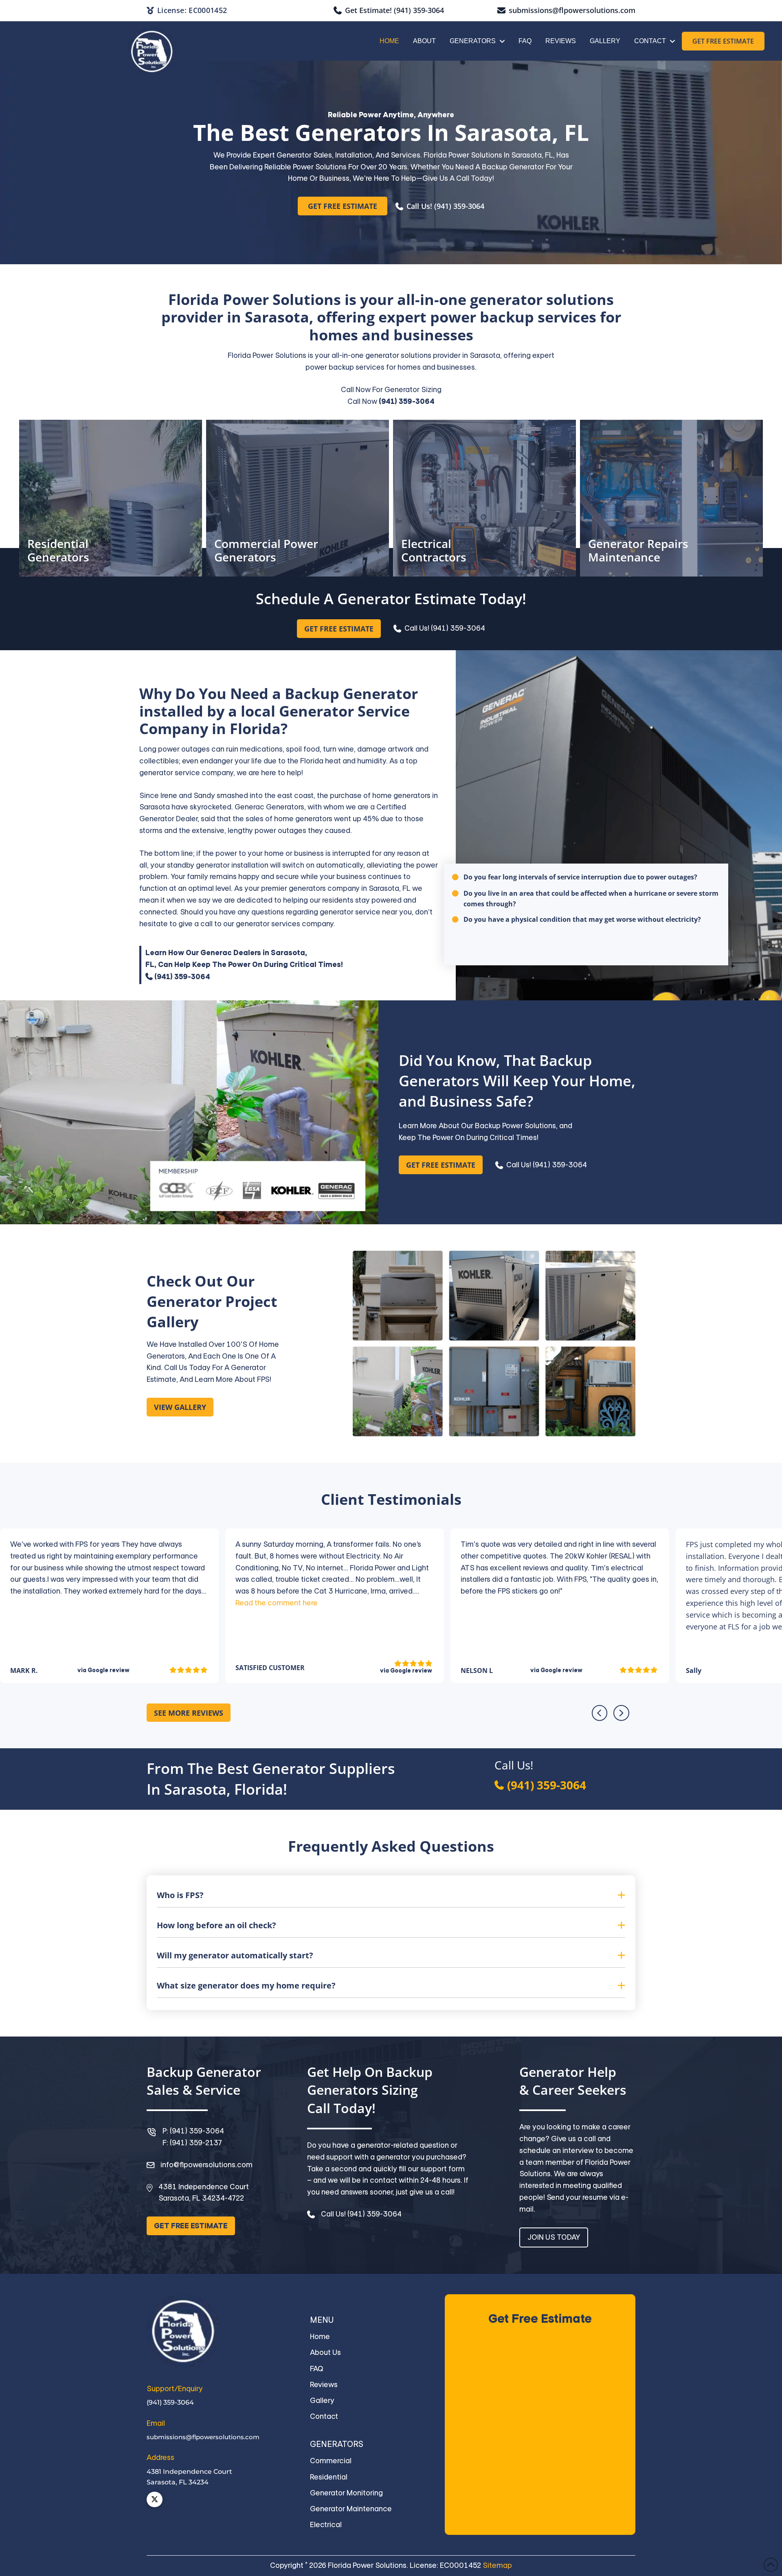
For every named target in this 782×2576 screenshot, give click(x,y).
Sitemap (497, 2565)
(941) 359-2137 (196, 2143)
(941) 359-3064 (406, 401)
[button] (391, 1895)
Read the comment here (277, 1603)
